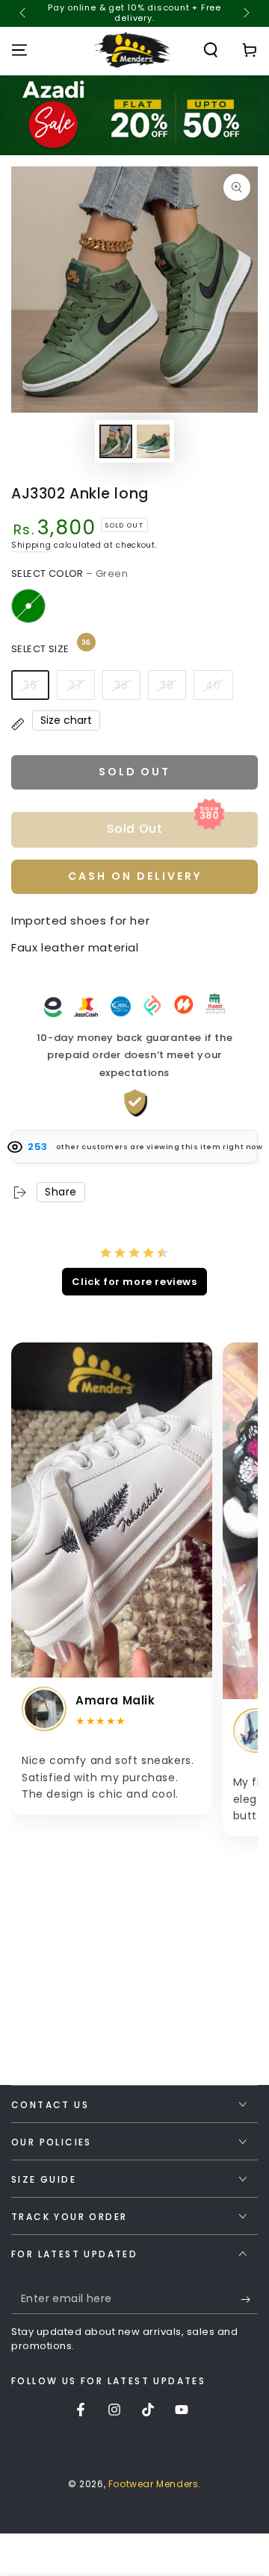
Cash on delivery (135, 876)
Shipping (31, 545)
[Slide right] (245, 13)
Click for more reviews (134, 1282)
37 (76, 685)
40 (213, 685)
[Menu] (19, 50)
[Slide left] (24, 13)
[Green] (28, 606)
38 (121, 685)
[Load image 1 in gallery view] (116, 441)
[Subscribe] (249, 2299)
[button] (211, 50)
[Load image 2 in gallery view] (153, 441)
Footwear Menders (154, 2484)
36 (30, 685)
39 (167, 685)
